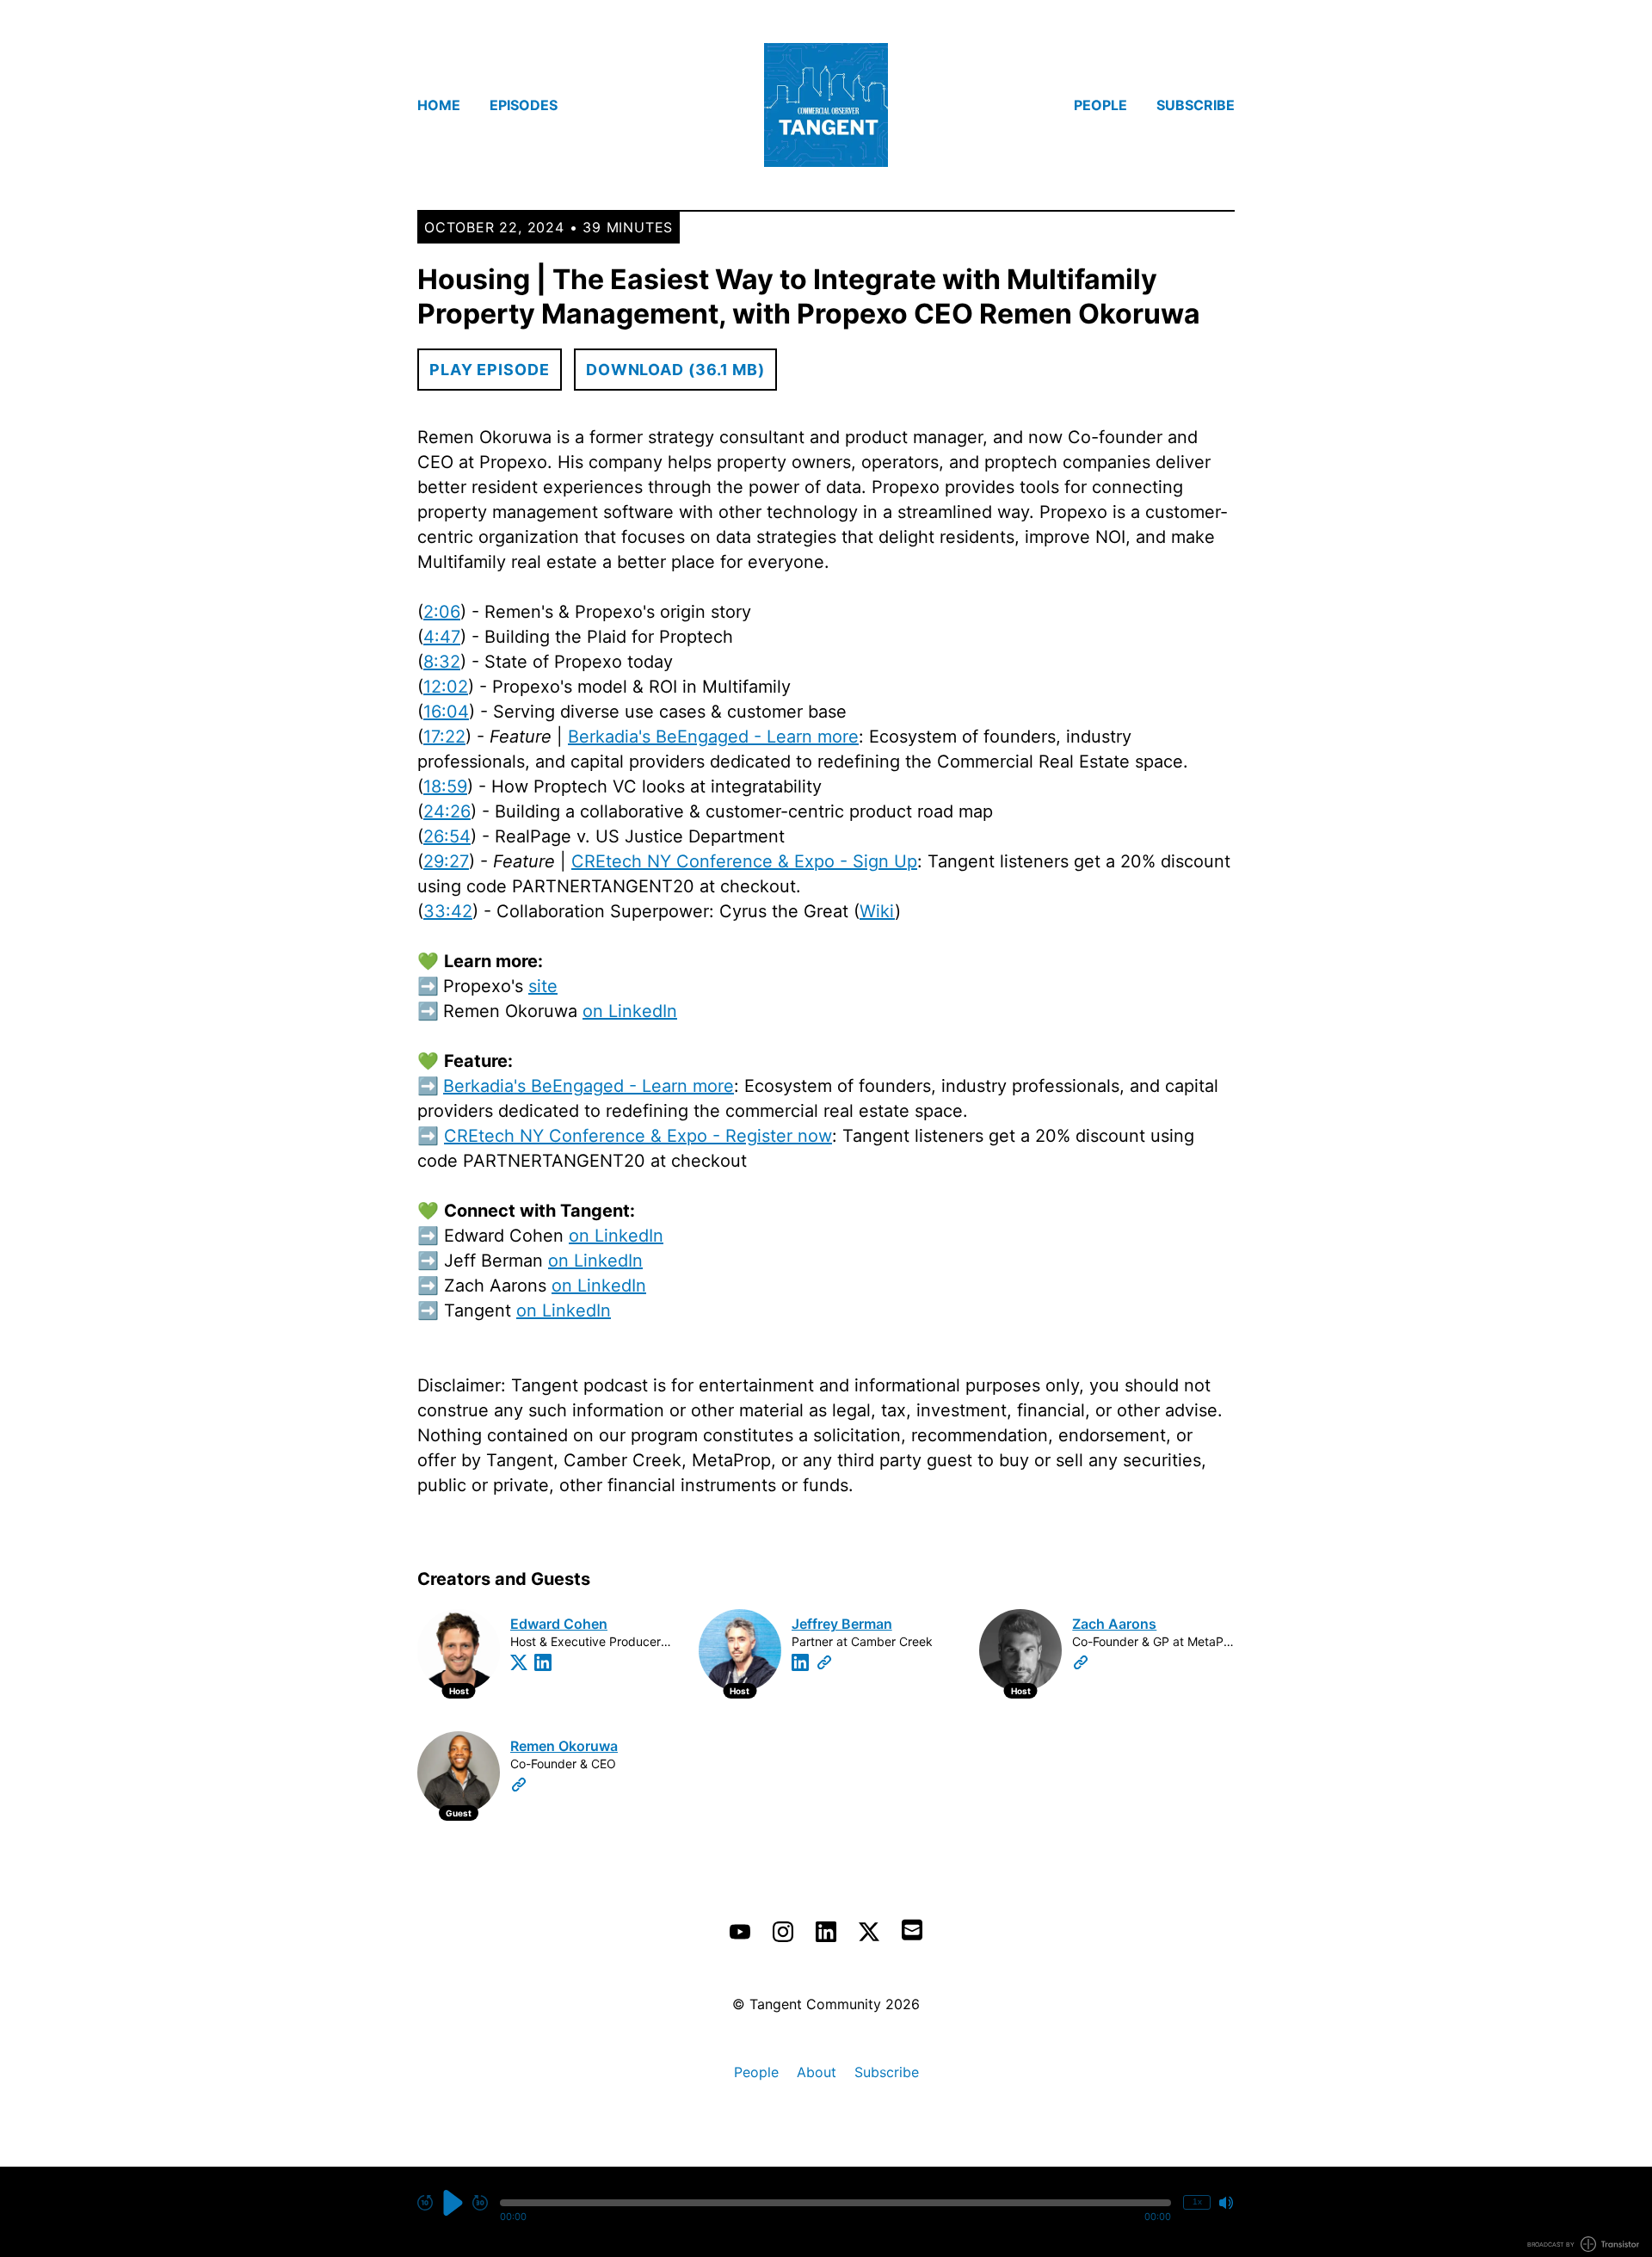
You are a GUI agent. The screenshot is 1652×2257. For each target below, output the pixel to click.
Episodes (524, 105)
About (817, 2072)
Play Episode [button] (490, 370)
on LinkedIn (630, 1011)
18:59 (445, 786)
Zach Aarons (1114, 1624)
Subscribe (1196, 105)
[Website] (824, 1662)
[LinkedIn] (543, 1662)
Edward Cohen (559, 1624)
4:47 (442, 637)
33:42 (448, 911)
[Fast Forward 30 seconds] (480, 2203)
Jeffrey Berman (842, 1624)
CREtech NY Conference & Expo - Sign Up (744, 861)
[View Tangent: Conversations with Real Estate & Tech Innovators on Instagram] (783, 1932)
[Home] (826, 105)
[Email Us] (912, 1928)
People (1100, 105)
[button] (835, 2203)
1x (1197, 2201)
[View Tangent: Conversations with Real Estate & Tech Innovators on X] (869, 1932)
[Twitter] (519, 1662)
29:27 (446, 861)
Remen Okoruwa (564, 1746)
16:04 (446, 712)
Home (439, 105)
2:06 (442, 612)
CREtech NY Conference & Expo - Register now (638, 1136)
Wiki (877, 911)
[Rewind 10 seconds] (425, 2203)
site (543, 986)
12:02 (446, 687)
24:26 (447, 811)
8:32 (442, 662)
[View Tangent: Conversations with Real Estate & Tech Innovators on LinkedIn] (826, 1932)
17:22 (444, 737)
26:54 (447, 836)
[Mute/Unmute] (1226, 2203)
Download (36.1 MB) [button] (675, 370)
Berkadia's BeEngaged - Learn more (713, 737)
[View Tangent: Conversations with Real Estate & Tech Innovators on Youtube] (740, 1932)
